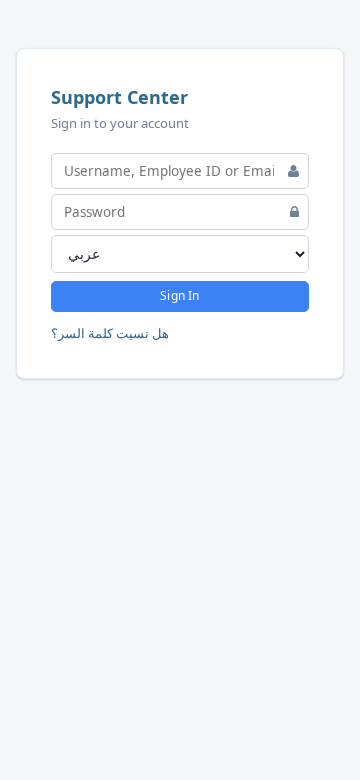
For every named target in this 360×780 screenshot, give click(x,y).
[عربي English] (180, 254)
